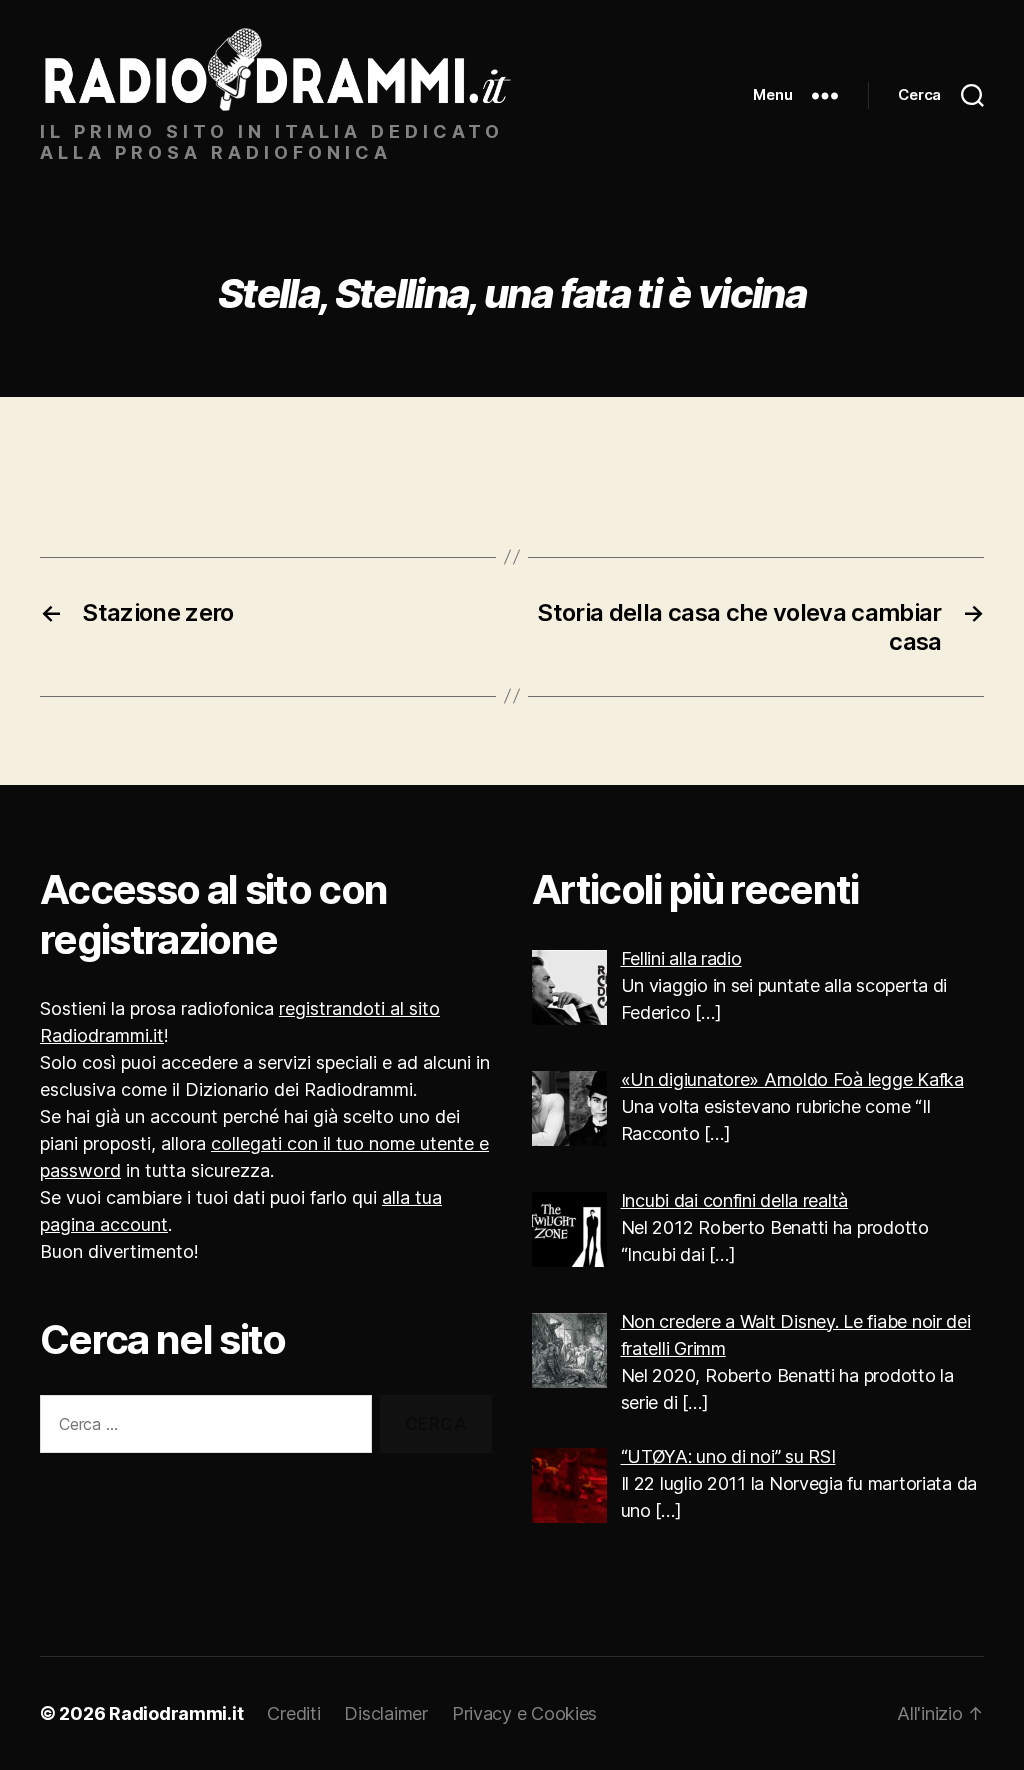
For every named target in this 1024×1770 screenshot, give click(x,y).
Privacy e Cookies (524, 1713)
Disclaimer (385, 1713)
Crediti (293, 1713)
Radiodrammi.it (176, 1713)
